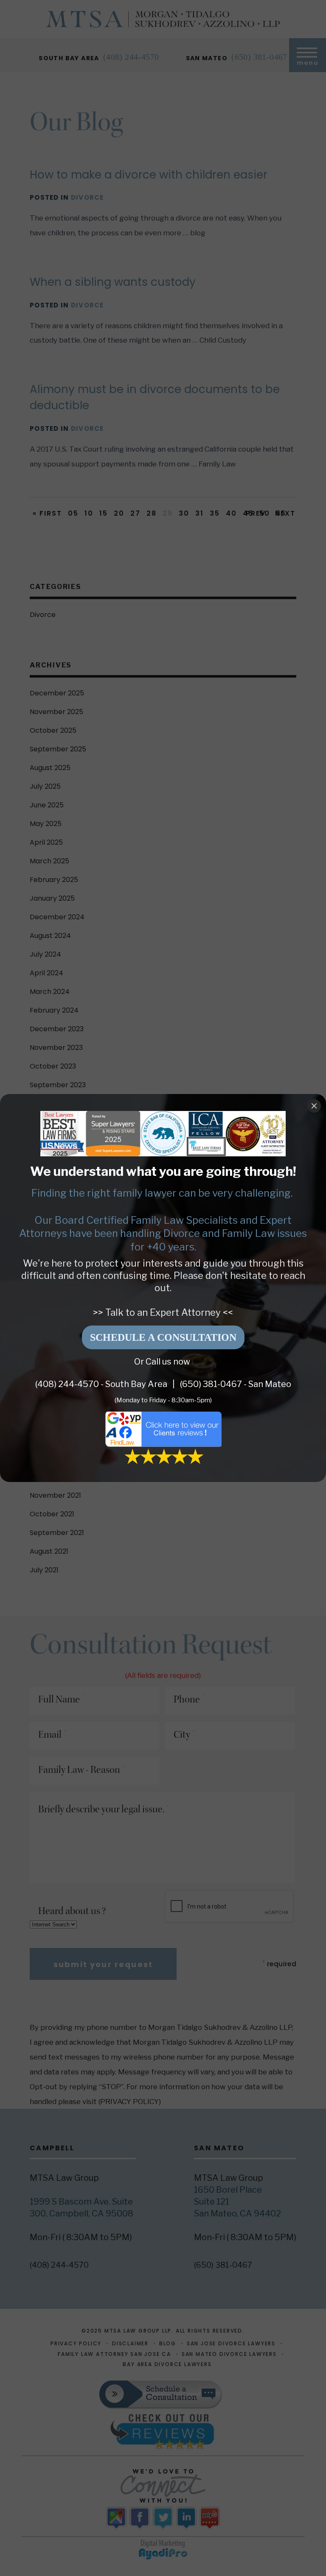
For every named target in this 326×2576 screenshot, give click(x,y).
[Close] (314, 1106)
